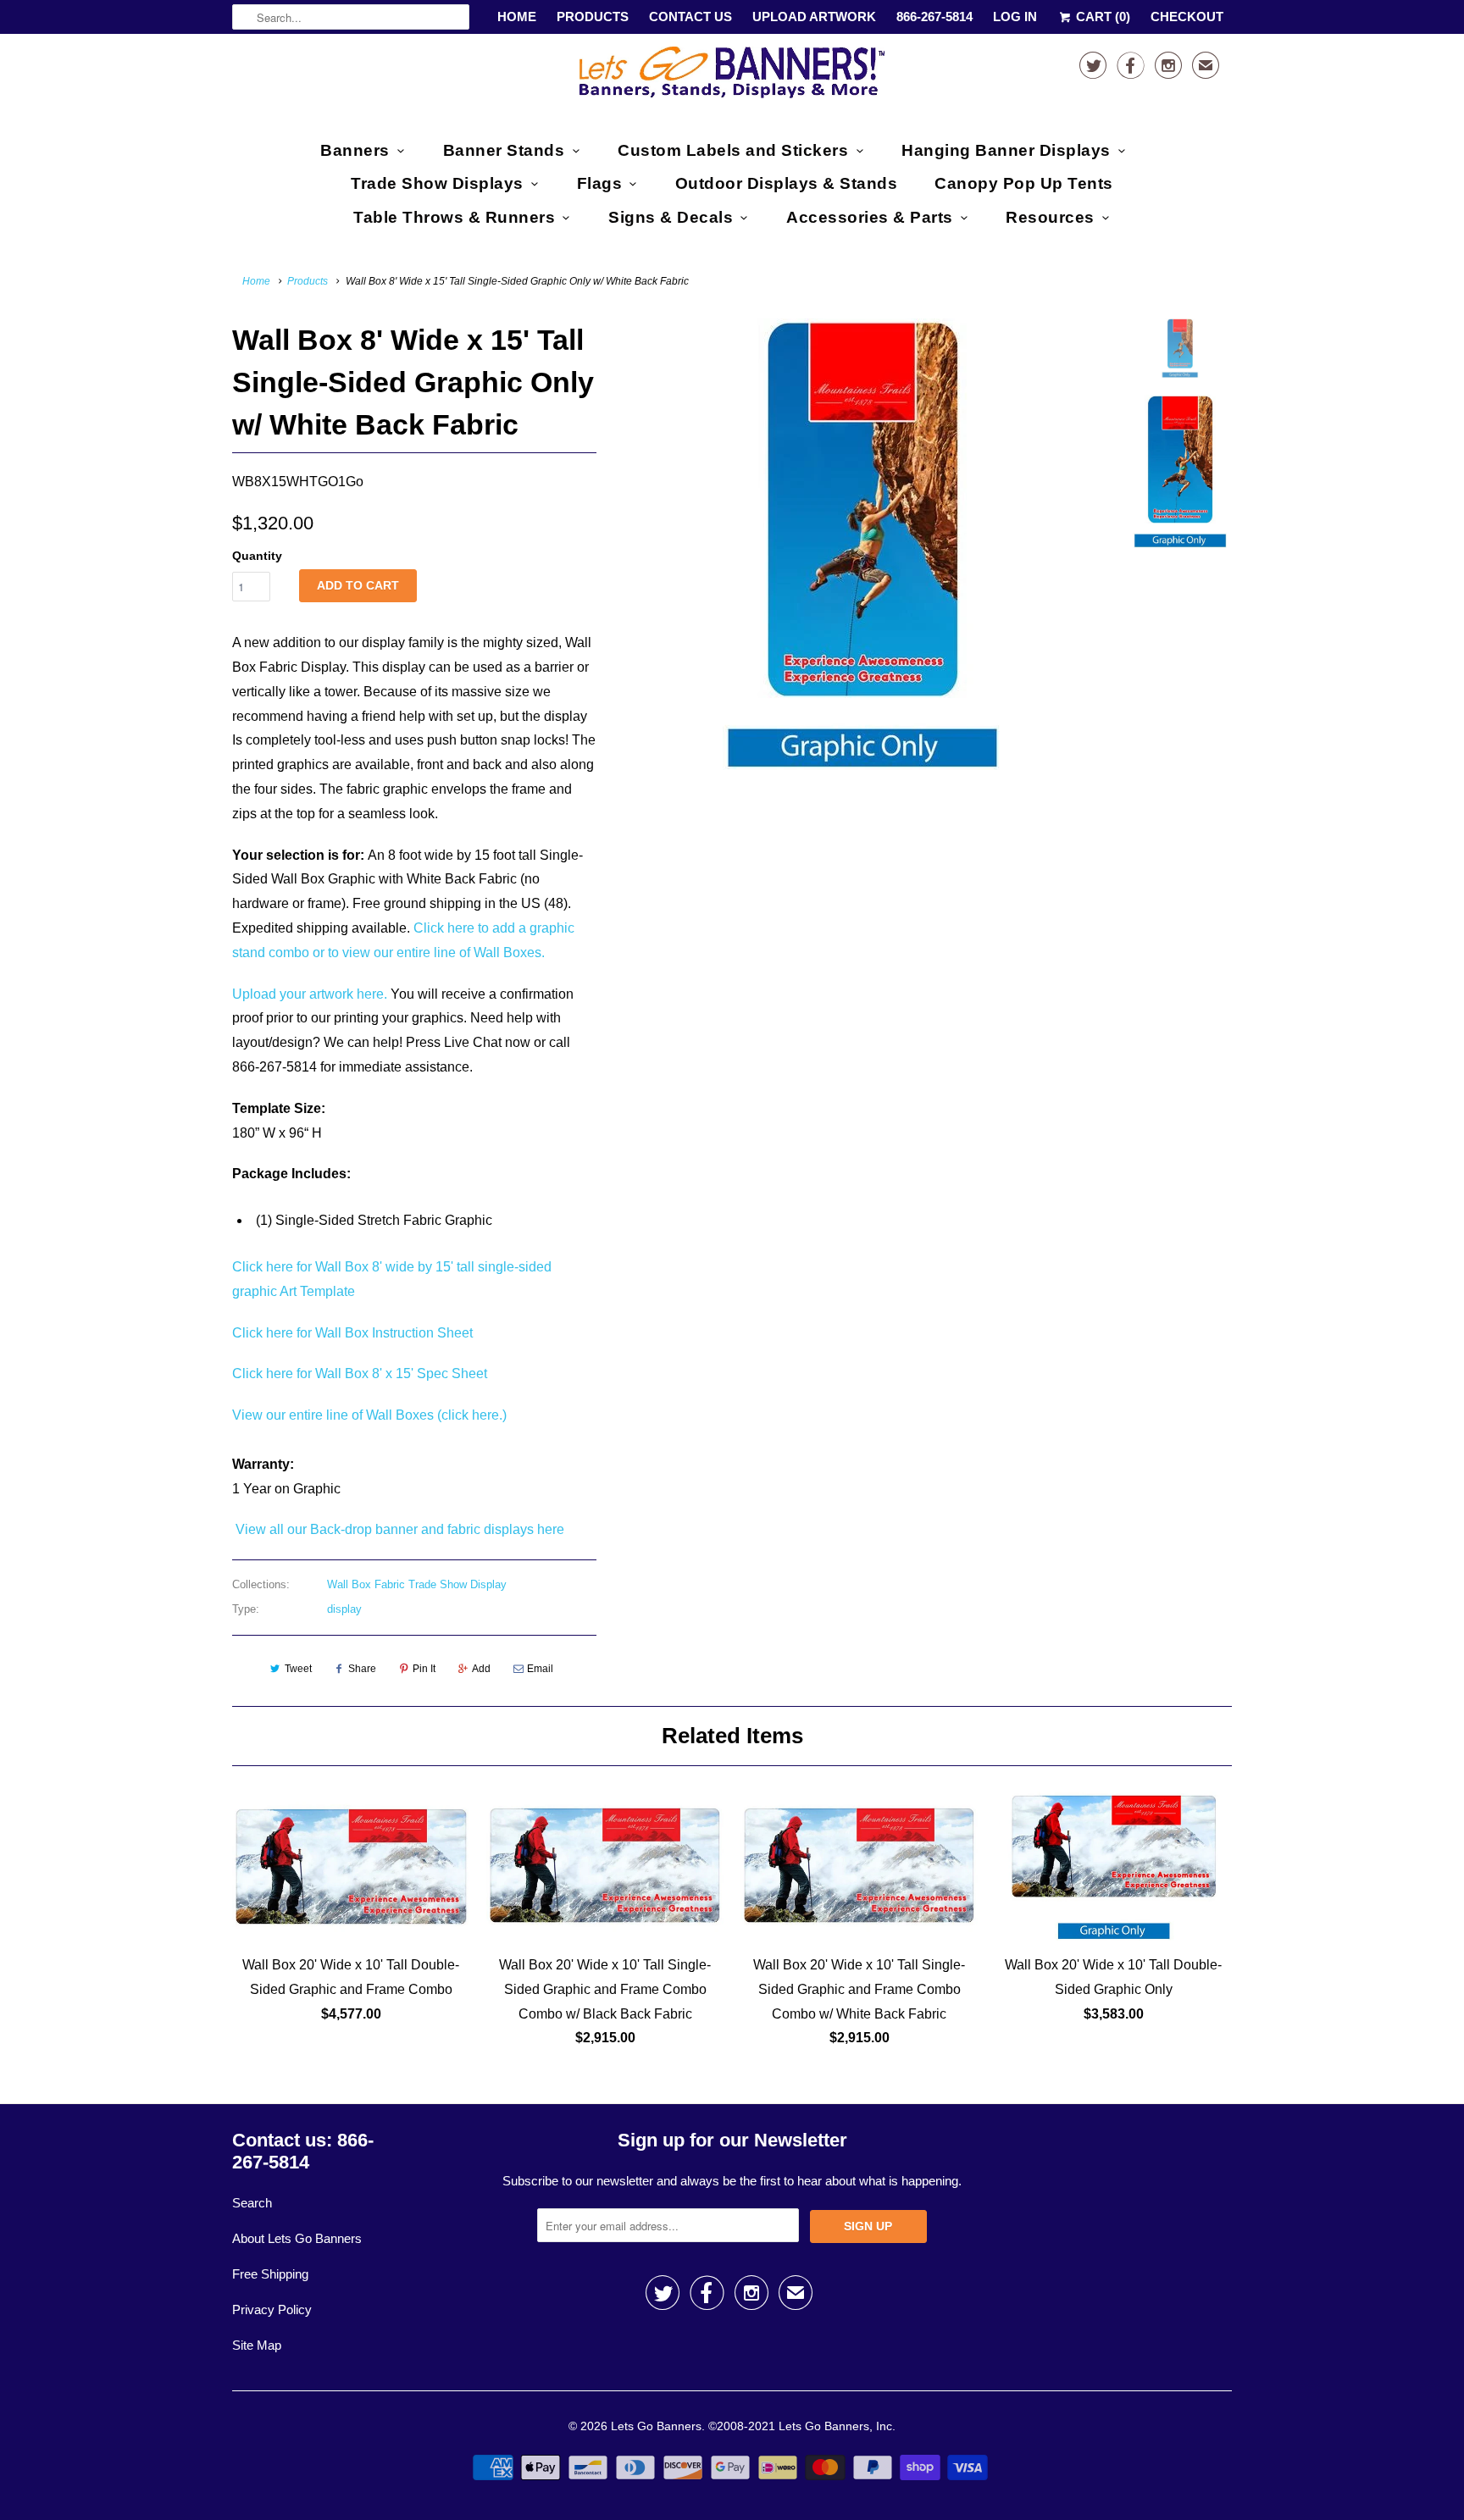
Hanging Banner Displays (1006, 150)
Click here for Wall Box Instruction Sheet (352, 1333)
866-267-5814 (934, 17)
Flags (600, 183)
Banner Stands (504, 150)
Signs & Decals (671, 217)
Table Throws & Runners (454, 217)
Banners (355, 150)
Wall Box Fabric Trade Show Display (417, 1584)
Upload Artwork (814, 17)
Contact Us (690, 17)
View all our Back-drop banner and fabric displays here (398, 1529)
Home (517, 17)
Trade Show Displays (437, 183)
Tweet (298, 1669)
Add (481, 1669)
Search (252, 2203)
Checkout (1187, 17)
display (344, 1609)
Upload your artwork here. (310, 994)
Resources (1050, 217)
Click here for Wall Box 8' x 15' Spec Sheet (360, 1374)
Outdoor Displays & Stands (787, 183)
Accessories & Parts (870, 217)
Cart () (1101, 17)
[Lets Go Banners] (732, 76)
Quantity (257, 556)
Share (362, 1669)
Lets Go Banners (656, 2426)
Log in (1015, 17)
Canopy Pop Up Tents (1024, 183)
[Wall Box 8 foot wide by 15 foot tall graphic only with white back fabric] (861, 544)
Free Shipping (270, 2274)
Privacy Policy (272, 2310)
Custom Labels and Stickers (733, 150)
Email (540, 1669)
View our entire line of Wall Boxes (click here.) (369, 1415)
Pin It (424, 1669)
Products (593, 17)
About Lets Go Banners (297, 2238)
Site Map (257, 2345)
